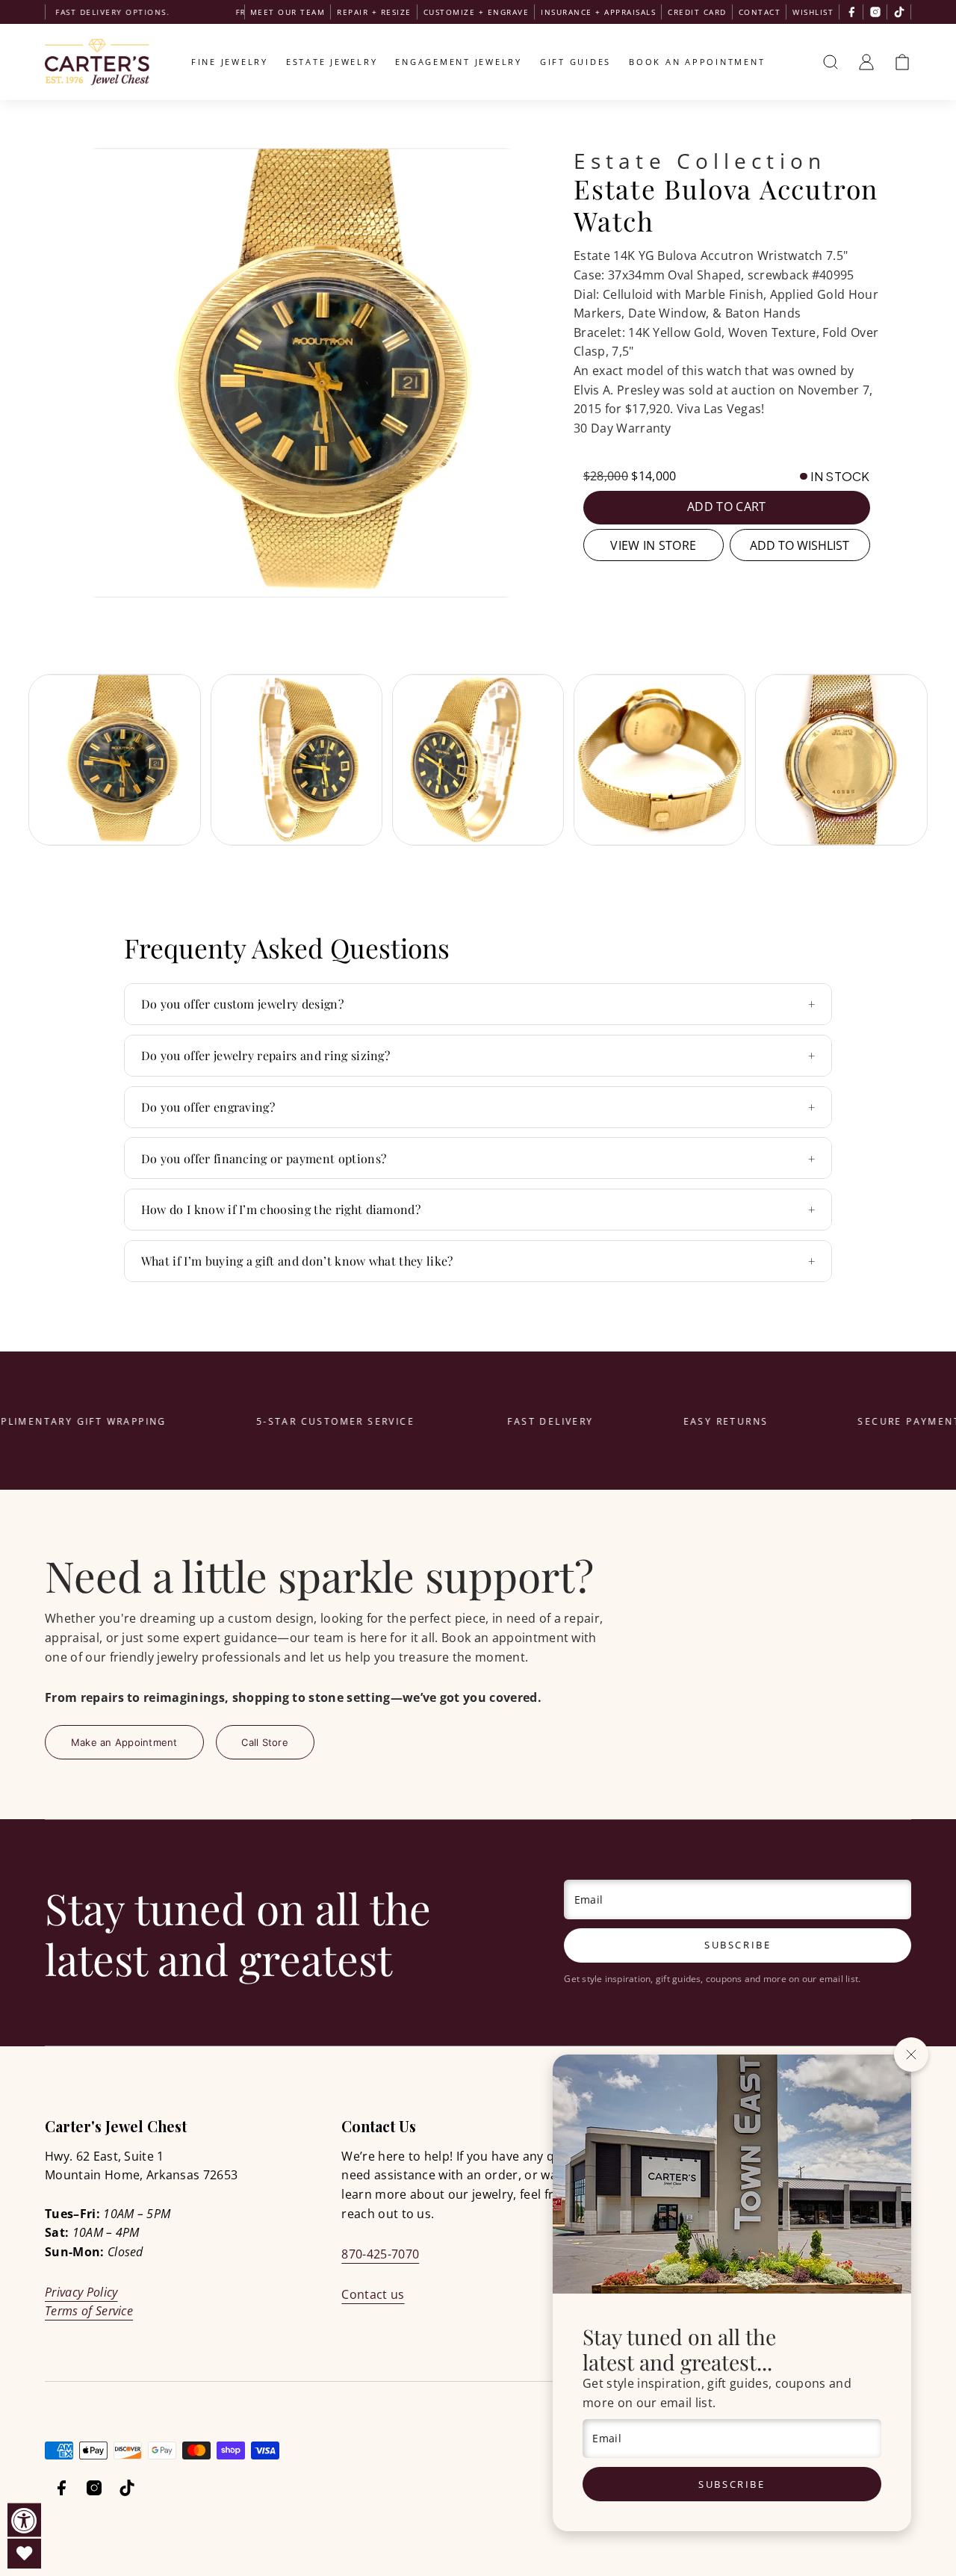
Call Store (265, 1742)
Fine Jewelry (230, 62)
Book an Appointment (697, 62)
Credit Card (697, 12)
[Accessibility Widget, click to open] (24, 2520)
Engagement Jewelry (459, 62)
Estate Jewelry (332, 62)
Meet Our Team (288, 12)
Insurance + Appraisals (598, 12)
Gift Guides (575, 62)
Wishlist (813, 12)
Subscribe (732, 2484)
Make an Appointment (124, 1742)
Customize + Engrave (477, 12)
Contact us (373, 2294)
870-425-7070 (380, 2254)
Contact (760, 12)
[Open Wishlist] (24, 2554)
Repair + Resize (374, 12)
